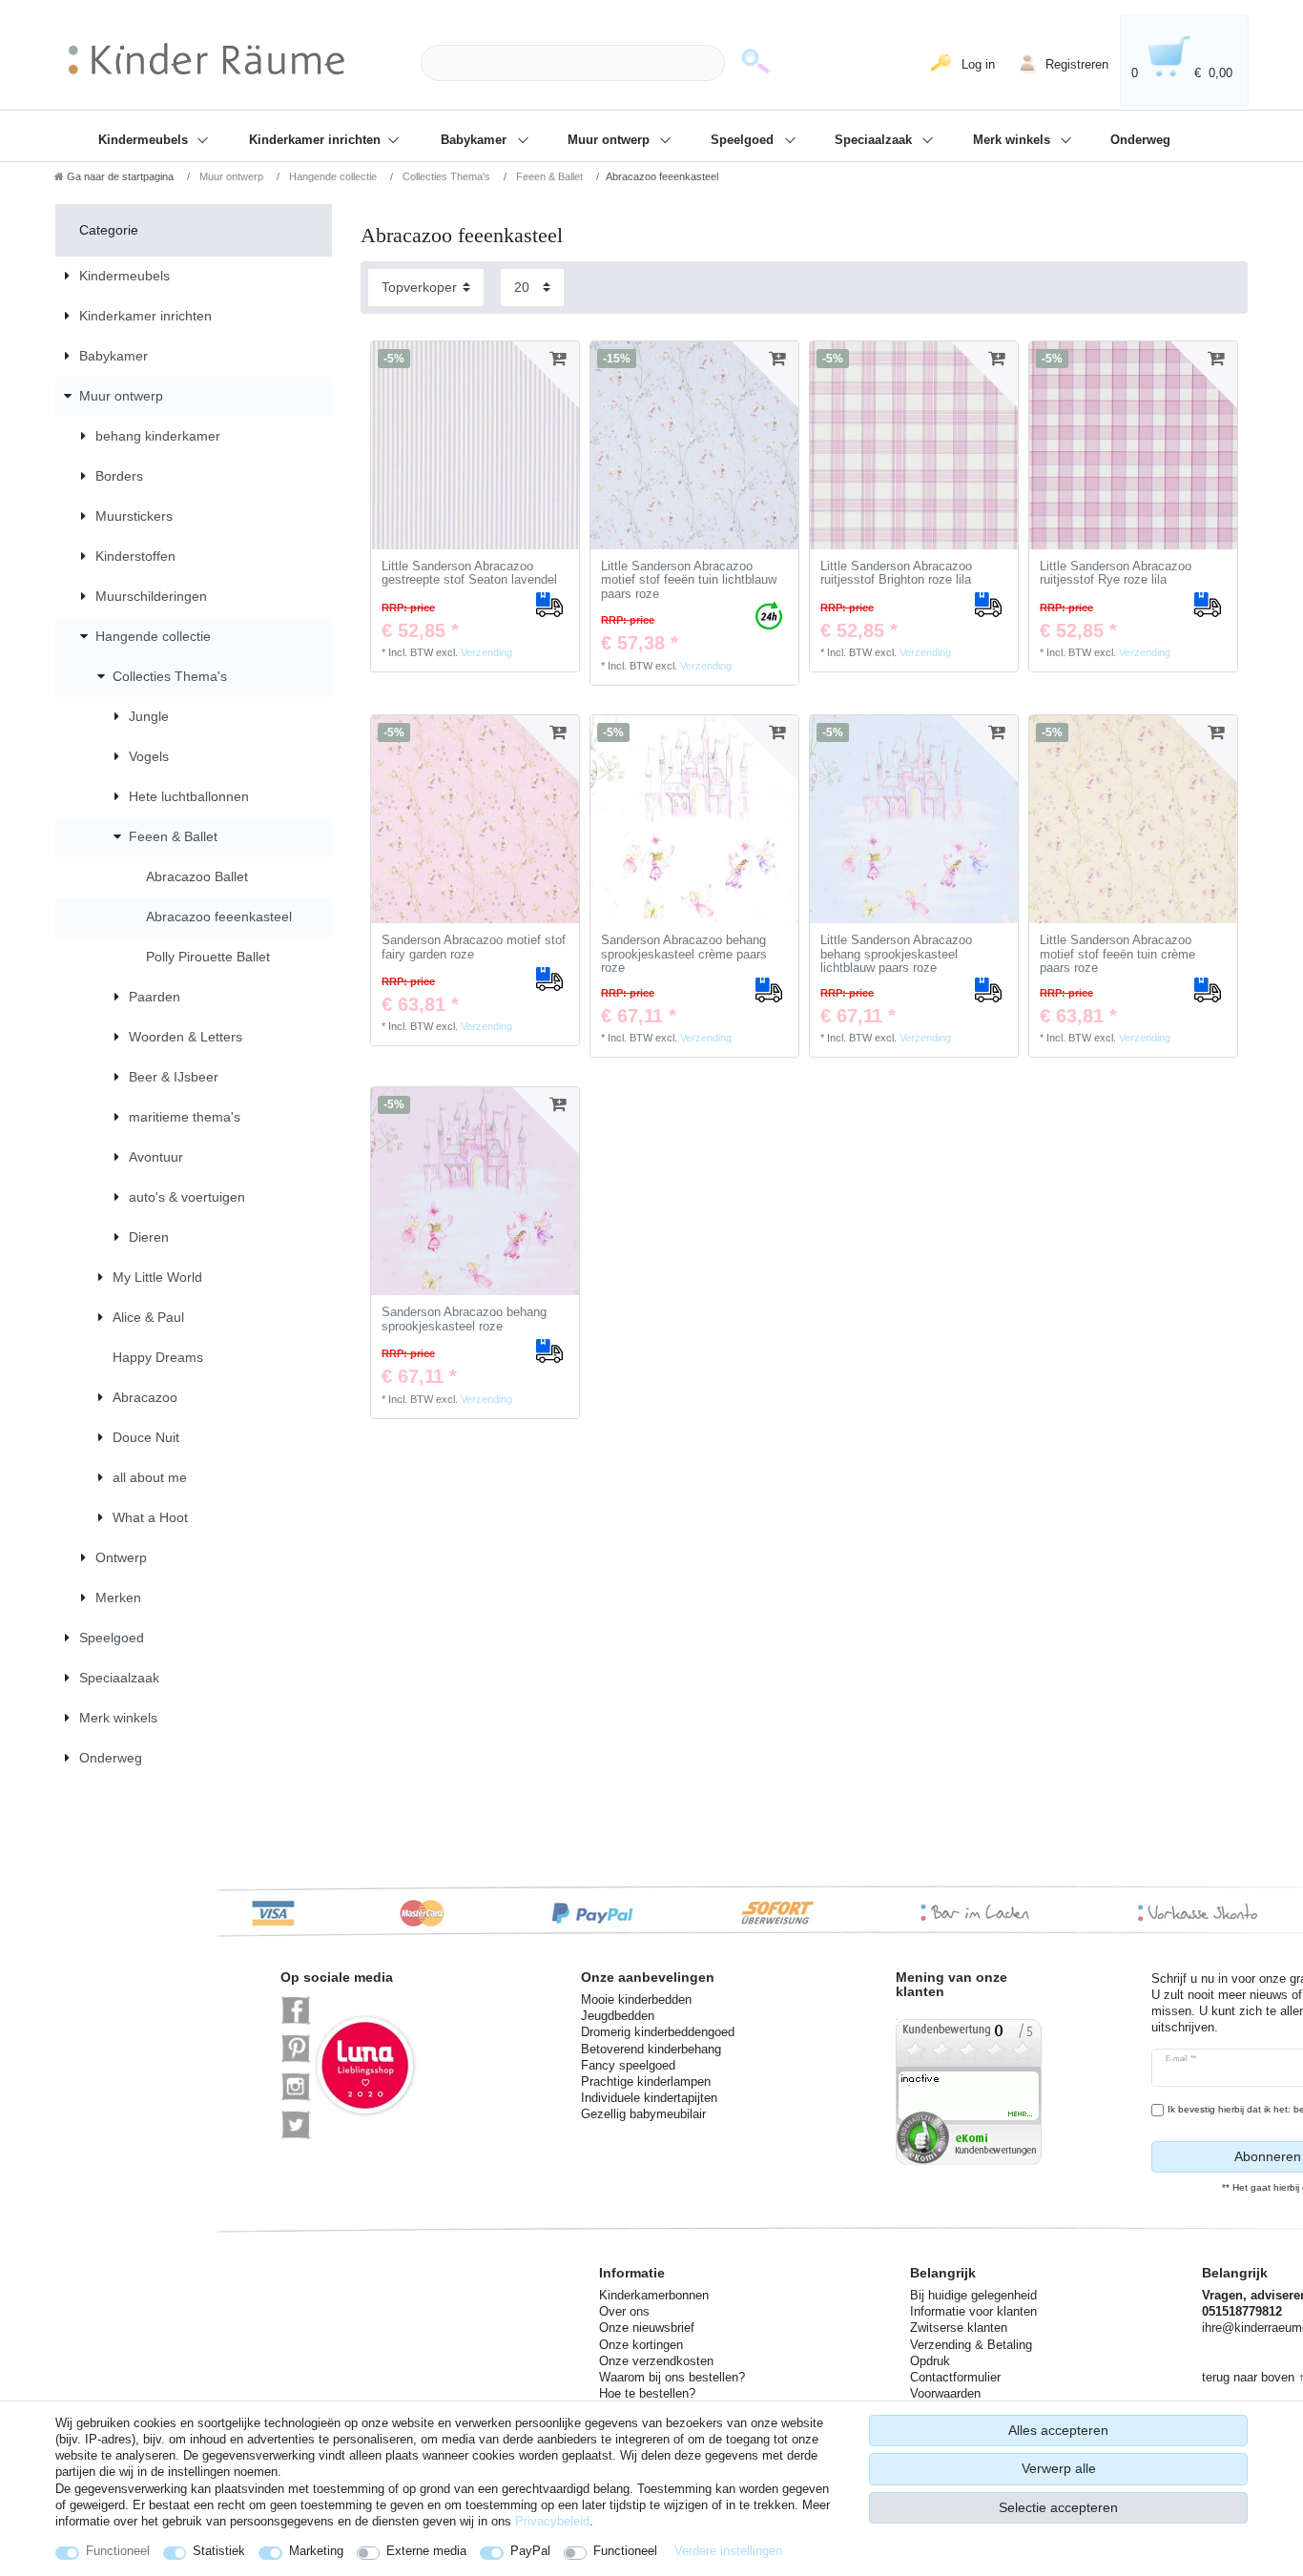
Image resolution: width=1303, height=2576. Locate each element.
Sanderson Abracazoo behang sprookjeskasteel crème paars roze (684, 954)
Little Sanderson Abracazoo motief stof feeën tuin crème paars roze (1117, 954)
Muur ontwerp (610, 140)
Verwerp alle (1059, 2468)
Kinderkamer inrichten (317, 140)
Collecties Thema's (445, 176)
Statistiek (219, 2551)
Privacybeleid (552, 2521)
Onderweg (1140, 140)
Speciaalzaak (875, 140)
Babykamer (476, 140)
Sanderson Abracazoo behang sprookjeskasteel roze (464, 1319)
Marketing (316, 2551)
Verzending (486, 652)
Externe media (426, 2551)
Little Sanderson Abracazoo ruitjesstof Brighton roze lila (896, 574)
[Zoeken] (755, 63)
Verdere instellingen (728, 2551)
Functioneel (118, 2551)
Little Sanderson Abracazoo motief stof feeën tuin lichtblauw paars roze (689, 580)
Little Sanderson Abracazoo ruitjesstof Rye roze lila (1116, 574)
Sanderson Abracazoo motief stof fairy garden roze (474, 948)
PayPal (530, 2551)
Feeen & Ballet (548, 176)
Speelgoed (744, 140)
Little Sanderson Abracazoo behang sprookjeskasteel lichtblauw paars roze (896, 954)
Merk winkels (1013, 140)
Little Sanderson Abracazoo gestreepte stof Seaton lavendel (469, 574)
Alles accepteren (1058, 2430)
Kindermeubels (145, 140)
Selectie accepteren (1058, 2507)
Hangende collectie (331, 176)
